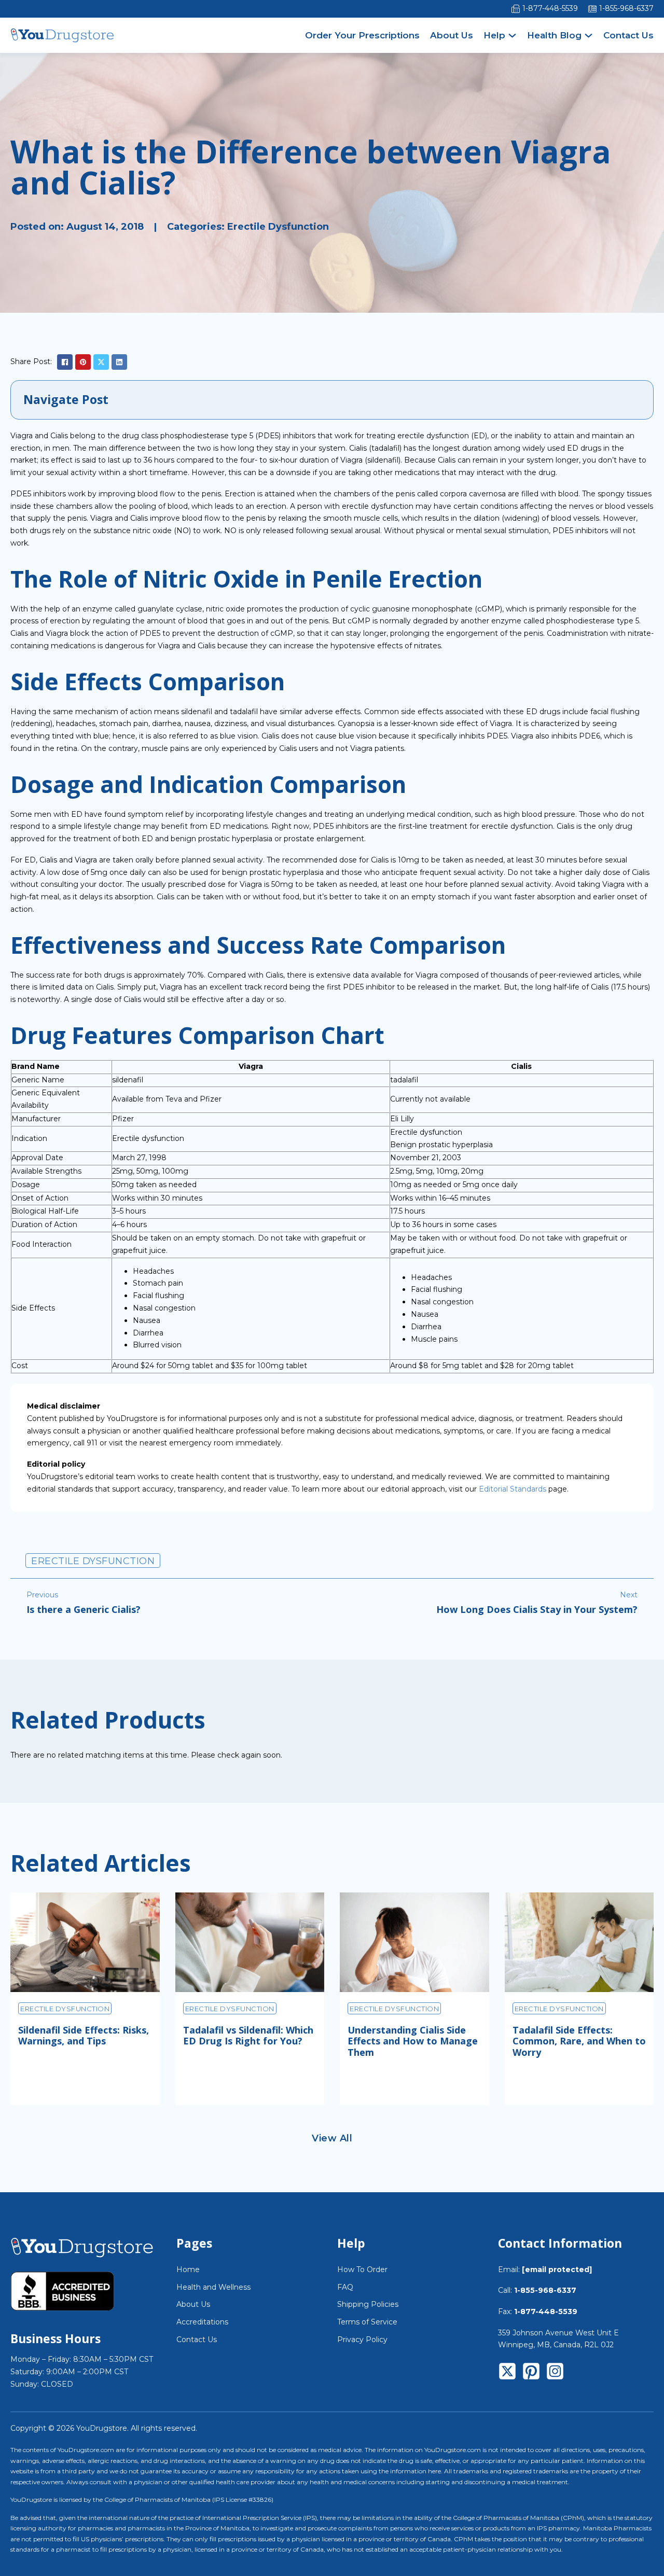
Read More (56, 2083)
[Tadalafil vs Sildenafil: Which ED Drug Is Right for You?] (250, 1942)
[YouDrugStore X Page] (507, 2373)
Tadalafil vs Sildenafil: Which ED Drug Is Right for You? (248, 2036)
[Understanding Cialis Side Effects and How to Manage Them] (414, 1942)
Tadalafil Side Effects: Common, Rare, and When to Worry (579, 2041)
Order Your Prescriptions (362, 35)
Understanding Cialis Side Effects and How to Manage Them (413, 2041)
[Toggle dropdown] (512, 36)
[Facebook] (65, 362)
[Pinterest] (83, 362)
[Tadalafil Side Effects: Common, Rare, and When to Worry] (579, 1942)
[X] (101, 362)
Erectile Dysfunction (278, 227)
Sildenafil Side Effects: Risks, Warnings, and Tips (84, 2036)
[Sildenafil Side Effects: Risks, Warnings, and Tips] (85, 1942)
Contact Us (628, 35)
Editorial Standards (513, 1489)
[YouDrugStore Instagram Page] (555, 2373)
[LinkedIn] (119, 362)
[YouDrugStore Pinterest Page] (531, 2373)
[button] (332, 400)
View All (332, 2138)
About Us (452, 35)
